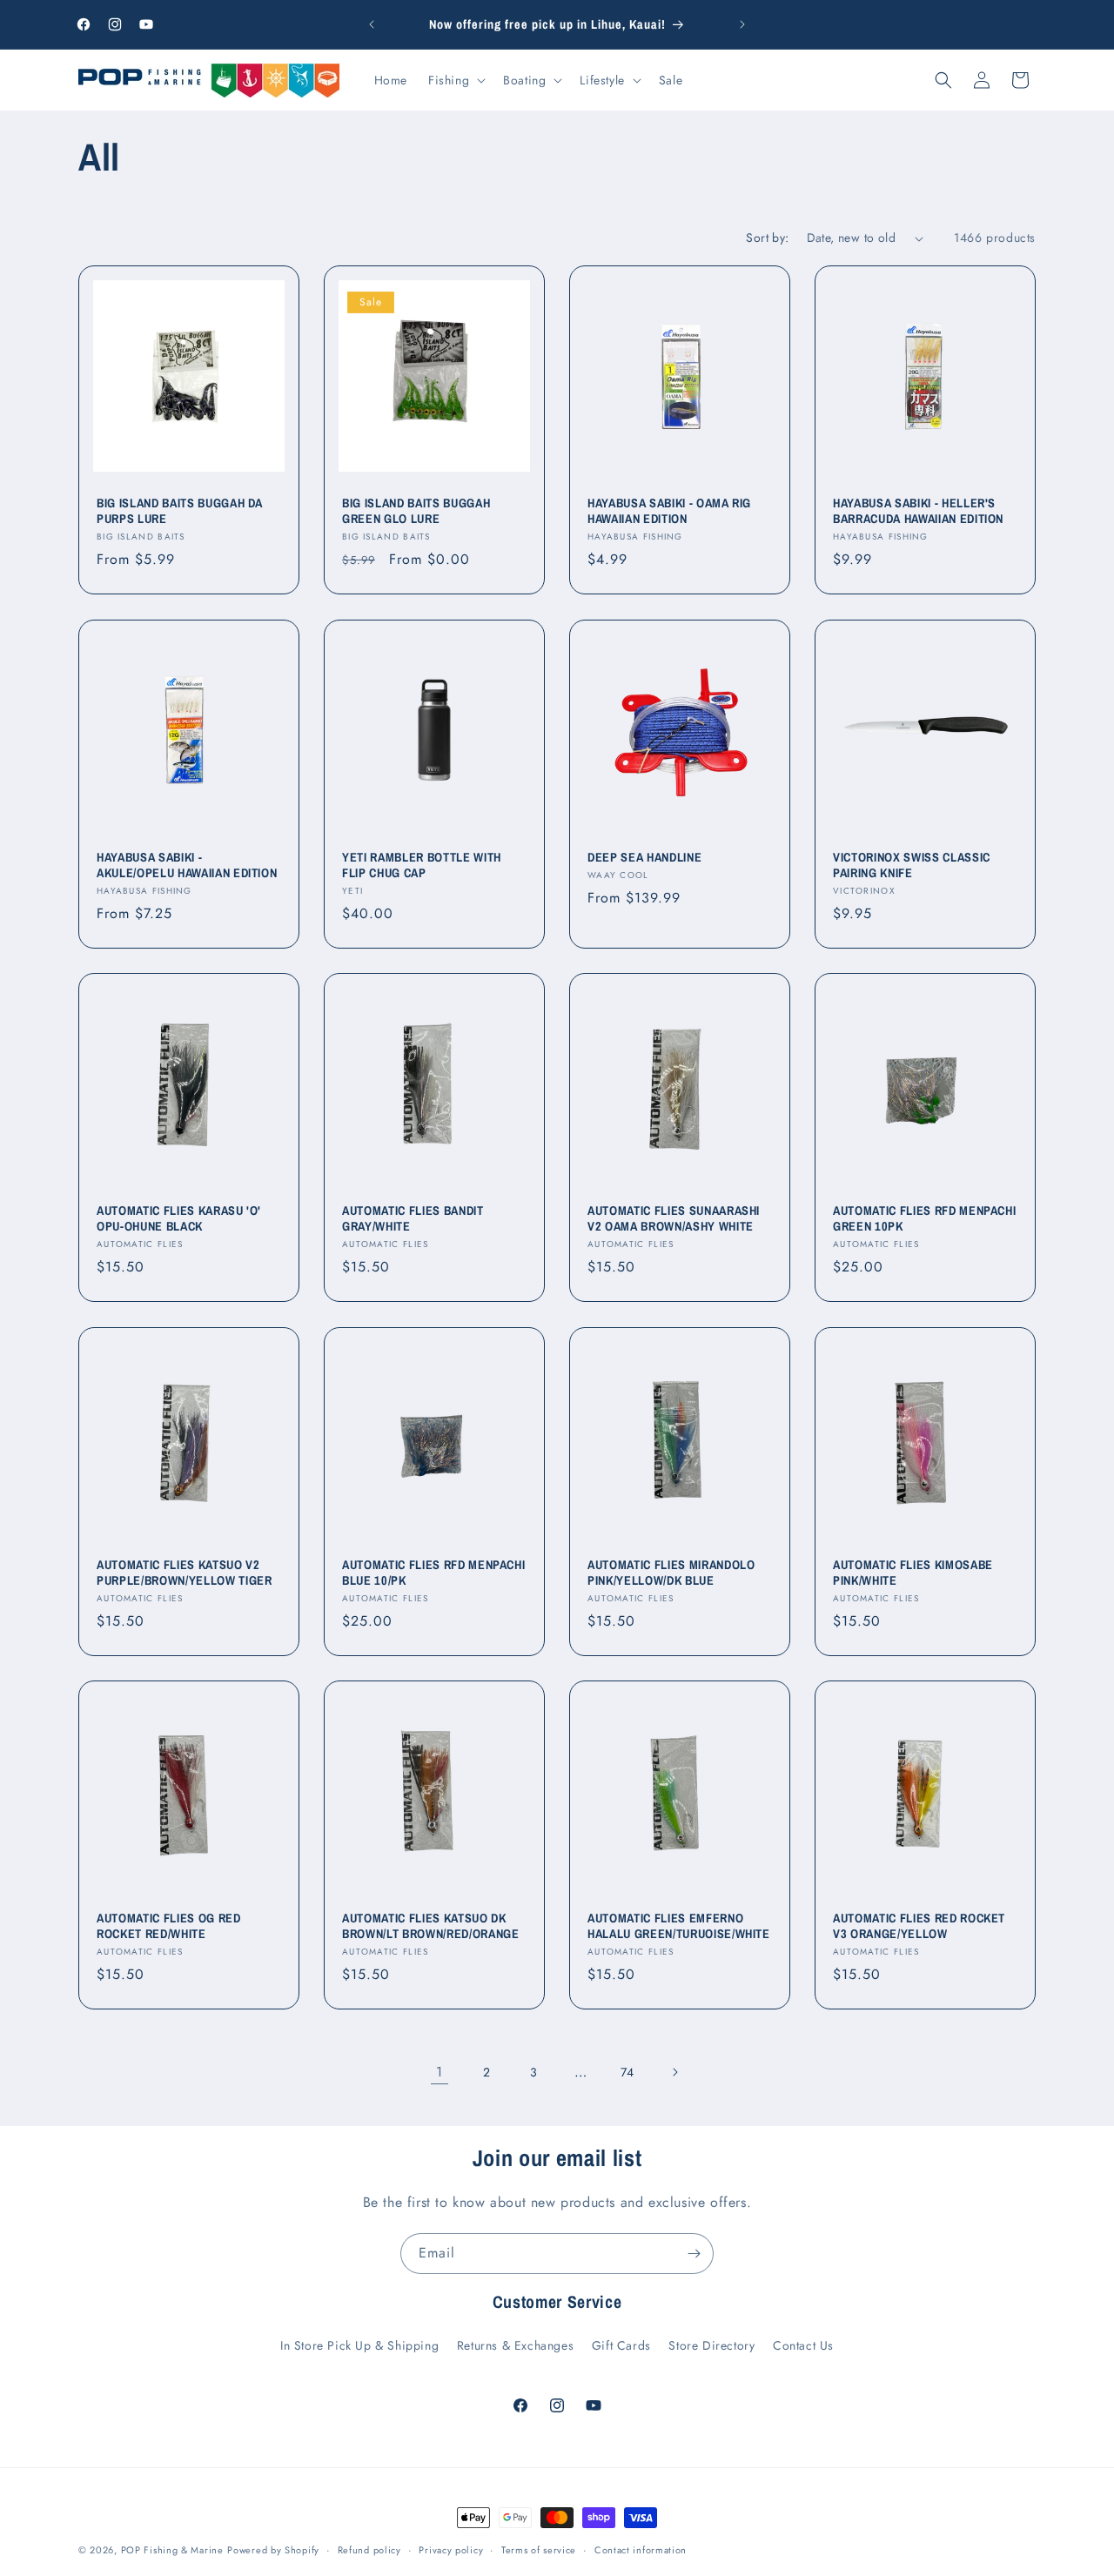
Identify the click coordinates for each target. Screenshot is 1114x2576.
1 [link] (440, 2072)
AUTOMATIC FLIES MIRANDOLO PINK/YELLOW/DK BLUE (671, 1573)
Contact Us (803, 2345)
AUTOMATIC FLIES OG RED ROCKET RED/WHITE (169, 1926)
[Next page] (674, 2072)
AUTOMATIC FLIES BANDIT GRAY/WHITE (413, 1218)
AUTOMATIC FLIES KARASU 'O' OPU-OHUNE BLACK (179, 1218)
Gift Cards (621, 2345)
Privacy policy (451, 2550)
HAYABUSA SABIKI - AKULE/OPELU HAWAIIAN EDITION (187, 865)
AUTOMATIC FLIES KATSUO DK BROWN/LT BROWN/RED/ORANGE (431, 1926)
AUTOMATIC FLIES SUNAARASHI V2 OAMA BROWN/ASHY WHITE (674, 1218)
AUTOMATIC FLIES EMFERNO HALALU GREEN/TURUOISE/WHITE (679, 1926)
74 (627, 2072)
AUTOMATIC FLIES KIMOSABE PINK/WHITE (913, 1573)
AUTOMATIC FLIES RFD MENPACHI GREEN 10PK (924, 1218)
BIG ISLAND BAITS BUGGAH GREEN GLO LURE (416, 511)
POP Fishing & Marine (172, 2550)
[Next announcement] (742, 24)
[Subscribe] (694, 2254)
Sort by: (767, 238)
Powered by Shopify (273, 2550)
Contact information (641, 2550)
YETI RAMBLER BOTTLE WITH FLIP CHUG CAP (422, 865)
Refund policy (369, 2550)
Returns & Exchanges (515, 2345)
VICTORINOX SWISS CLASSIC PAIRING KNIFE (912, 865)
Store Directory (711, 2345)
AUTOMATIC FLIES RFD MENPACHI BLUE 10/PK (433, 1573)
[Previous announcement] (372, 24)
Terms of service (539, 2550)
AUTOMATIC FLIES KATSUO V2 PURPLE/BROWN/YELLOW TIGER (185, 1573)
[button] (455, 80)
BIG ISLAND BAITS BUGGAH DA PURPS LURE (180, 511)
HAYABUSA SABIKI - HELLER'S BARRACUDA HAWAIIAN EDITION (918, 511)
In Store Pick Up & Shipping (359, 2345)
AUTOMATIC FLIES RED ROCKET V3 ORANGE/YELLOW (919, 1926)
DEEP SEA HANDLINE (644, 857)
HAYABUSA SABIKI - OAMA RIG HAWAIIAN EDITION (669, 511)
